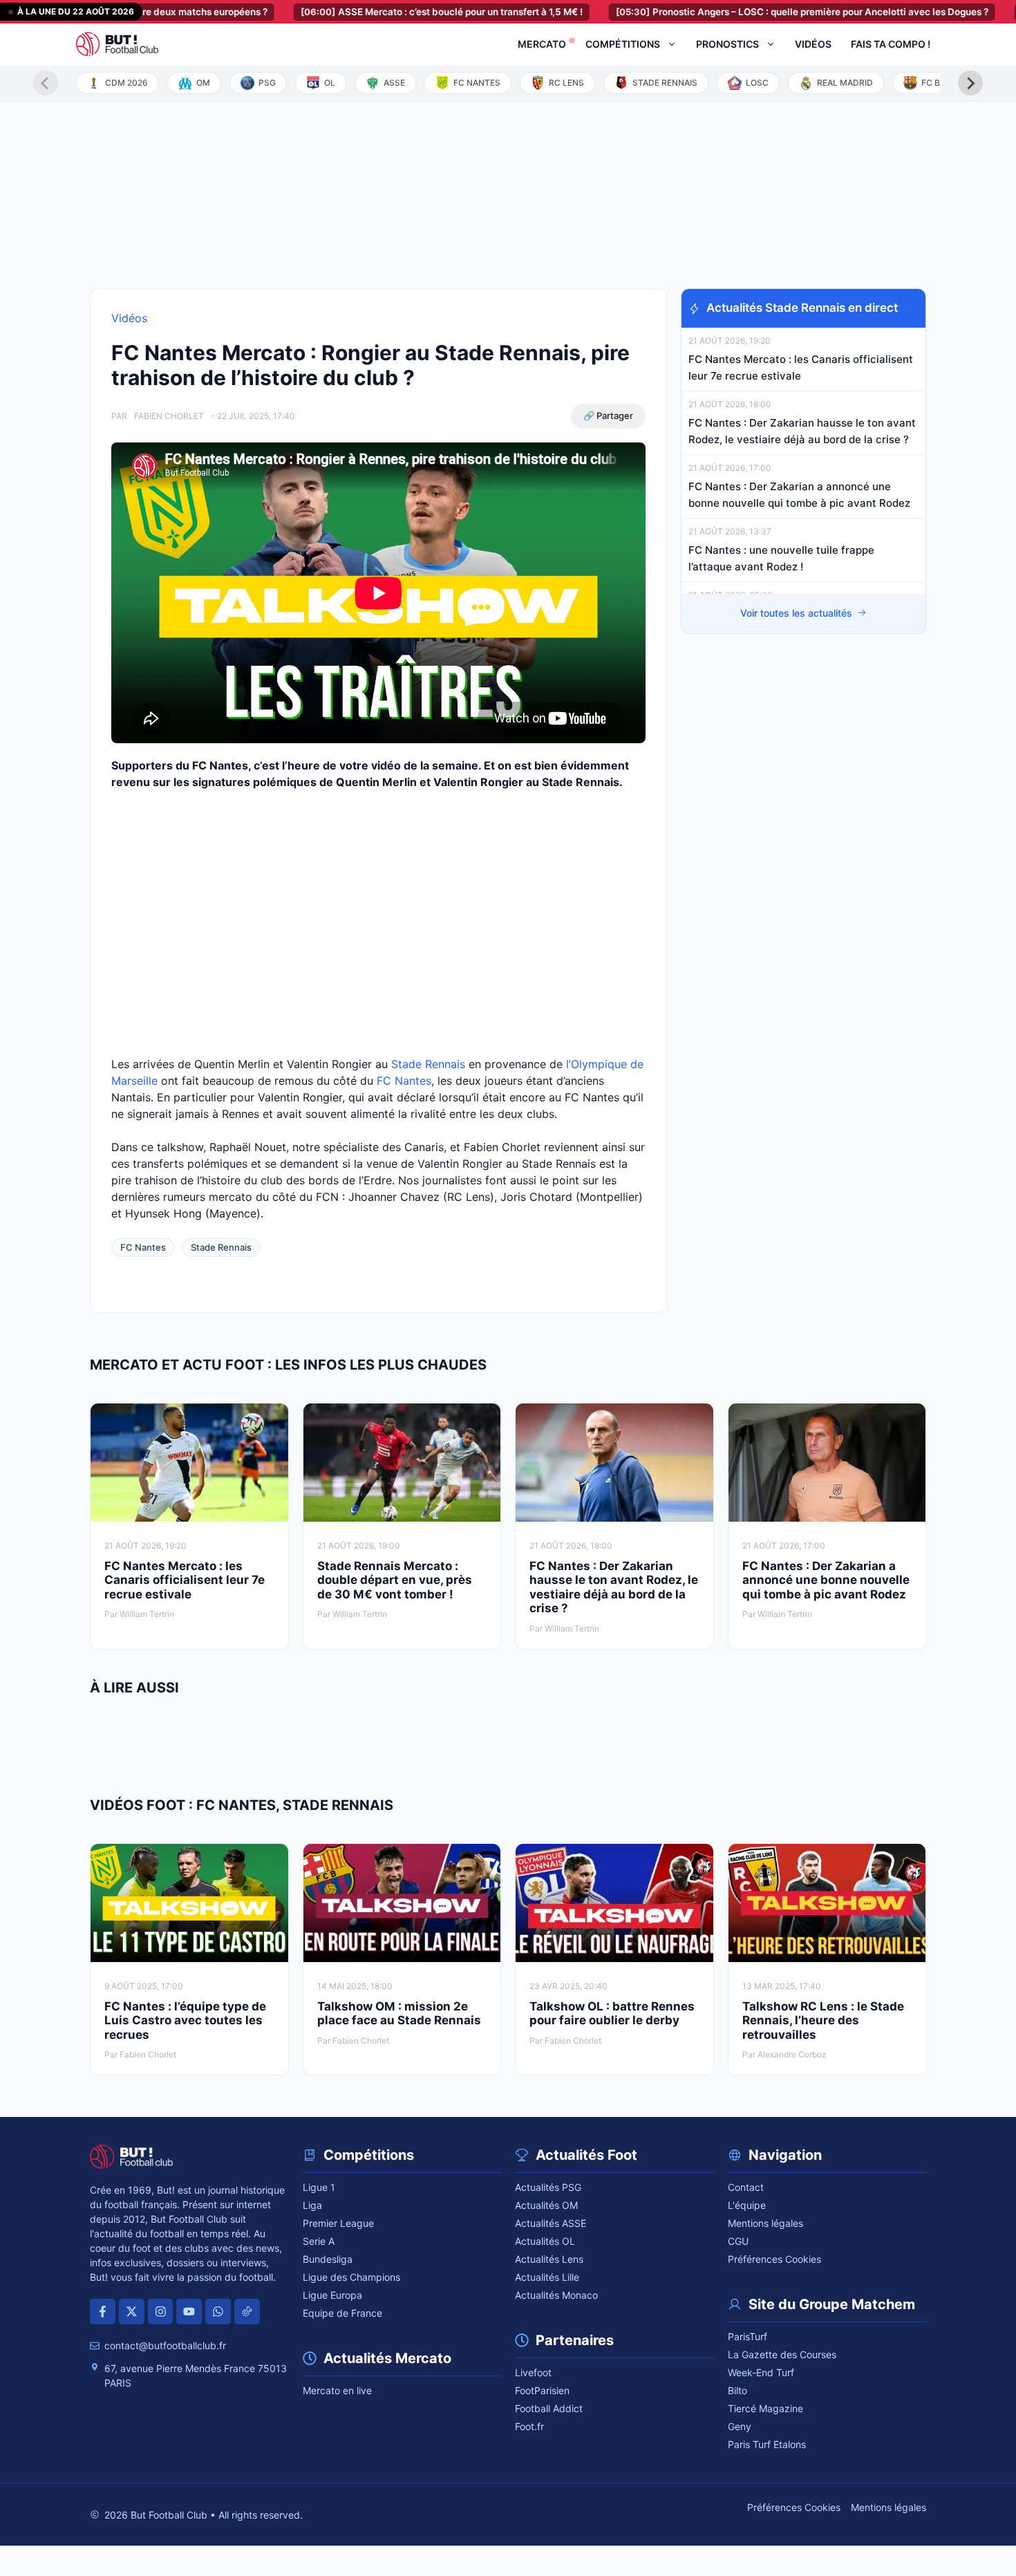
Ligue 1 (319, 2187)
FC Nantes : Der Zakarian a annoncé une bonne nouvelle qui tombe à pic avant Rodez (826, 1580)
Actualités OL (545, 2241)
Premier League (338, 2223)
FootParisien (542, 2390)
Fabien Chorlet (169, 416)
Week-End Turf (761, 2372)
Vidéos (813, 44)
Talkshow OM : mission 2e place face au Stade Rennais (399, 2013)
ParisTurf (747, 2336)
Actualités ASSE (551, 2223)
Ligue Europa (332, 2295)
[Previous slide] (46, 83)
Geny (740, 2426)
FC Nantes (404, 1081)
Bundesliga (328, 2259)
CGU (738, 2241)
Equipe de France (342, 2313)
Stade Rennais (428, 1064)
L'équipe (747, 2205)
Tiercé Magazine (765, 2408)
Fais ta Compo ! (891, 44)
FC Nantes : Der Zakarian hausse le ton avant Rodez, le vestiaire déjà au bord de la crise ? (614, 1587)
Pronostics (727, 44)
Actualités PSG (548, 2187)
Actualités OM (546, 2205)
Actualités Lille (547, 2277)
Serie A (319, 2241)
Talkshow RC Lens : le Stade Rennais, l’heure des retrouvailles (823, 2020)
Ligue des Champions (351, 2277)
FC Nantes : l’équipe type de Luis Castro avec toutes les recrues (185, 2020)
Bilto (737, 2390)
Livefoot (533, 2372)
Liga (312, 2205)
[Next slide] (970, 83)
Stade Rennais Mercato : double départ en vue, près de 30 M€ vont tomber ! (395, 1580)
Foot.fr (529, 2426)
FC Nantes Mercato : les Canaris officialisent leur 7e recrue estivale (185, 1580)
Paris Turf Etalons (767, 2444)
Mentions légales (765, 2223)
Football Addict (549, 2408)
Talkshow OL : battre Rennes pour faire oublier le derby (612, 2013)
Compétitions (623, 44)
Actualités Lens (549, 2259)
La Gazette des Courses (782, 2354)
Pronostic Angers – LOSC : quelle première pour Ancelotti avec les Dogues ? (750, 12)
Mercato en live (337, 2390)
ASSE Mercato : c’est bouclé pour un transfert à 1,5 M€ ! (389, 12)
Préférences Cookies (774, 2259)
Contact (746, 2187)
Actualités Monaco (556, 2295)
